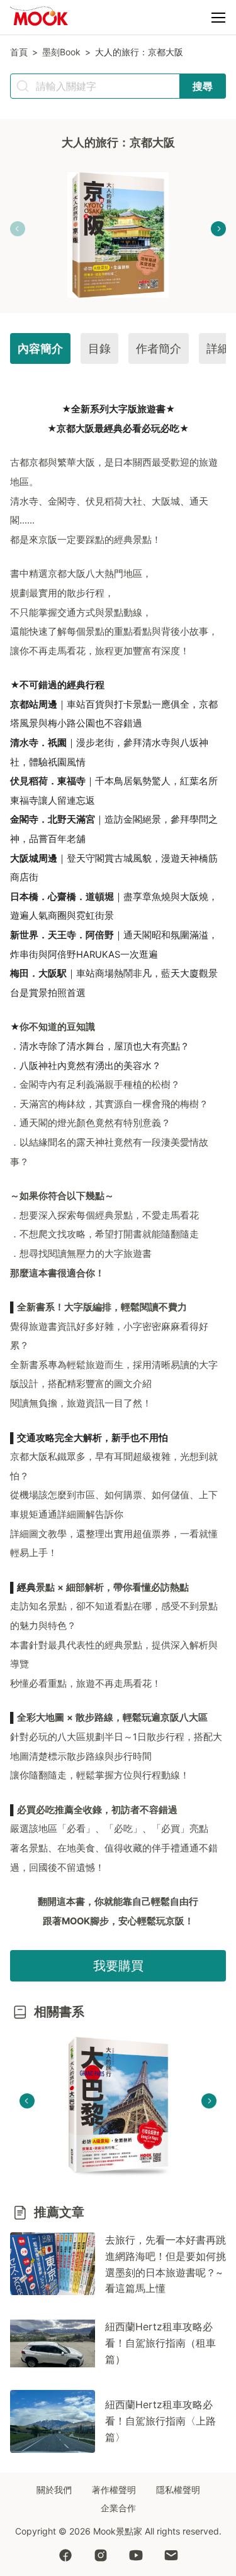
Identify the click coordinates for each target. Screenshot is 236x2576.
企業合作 (118, 2508)
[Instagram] (101, 2557)
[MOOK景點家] (39, 18)
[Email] (171, 2557)
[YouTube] (136, 2557)
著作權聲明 (114, 2490)
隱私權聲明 (178, 2490)
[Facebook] (65, 2557)
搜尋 (203, 86)
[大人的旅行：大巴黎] (118, 2107)
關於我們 (54, 2490)
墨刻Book (61, 52)
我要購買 (118, 1966)
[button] (218, 18)
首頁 (19, 52)
